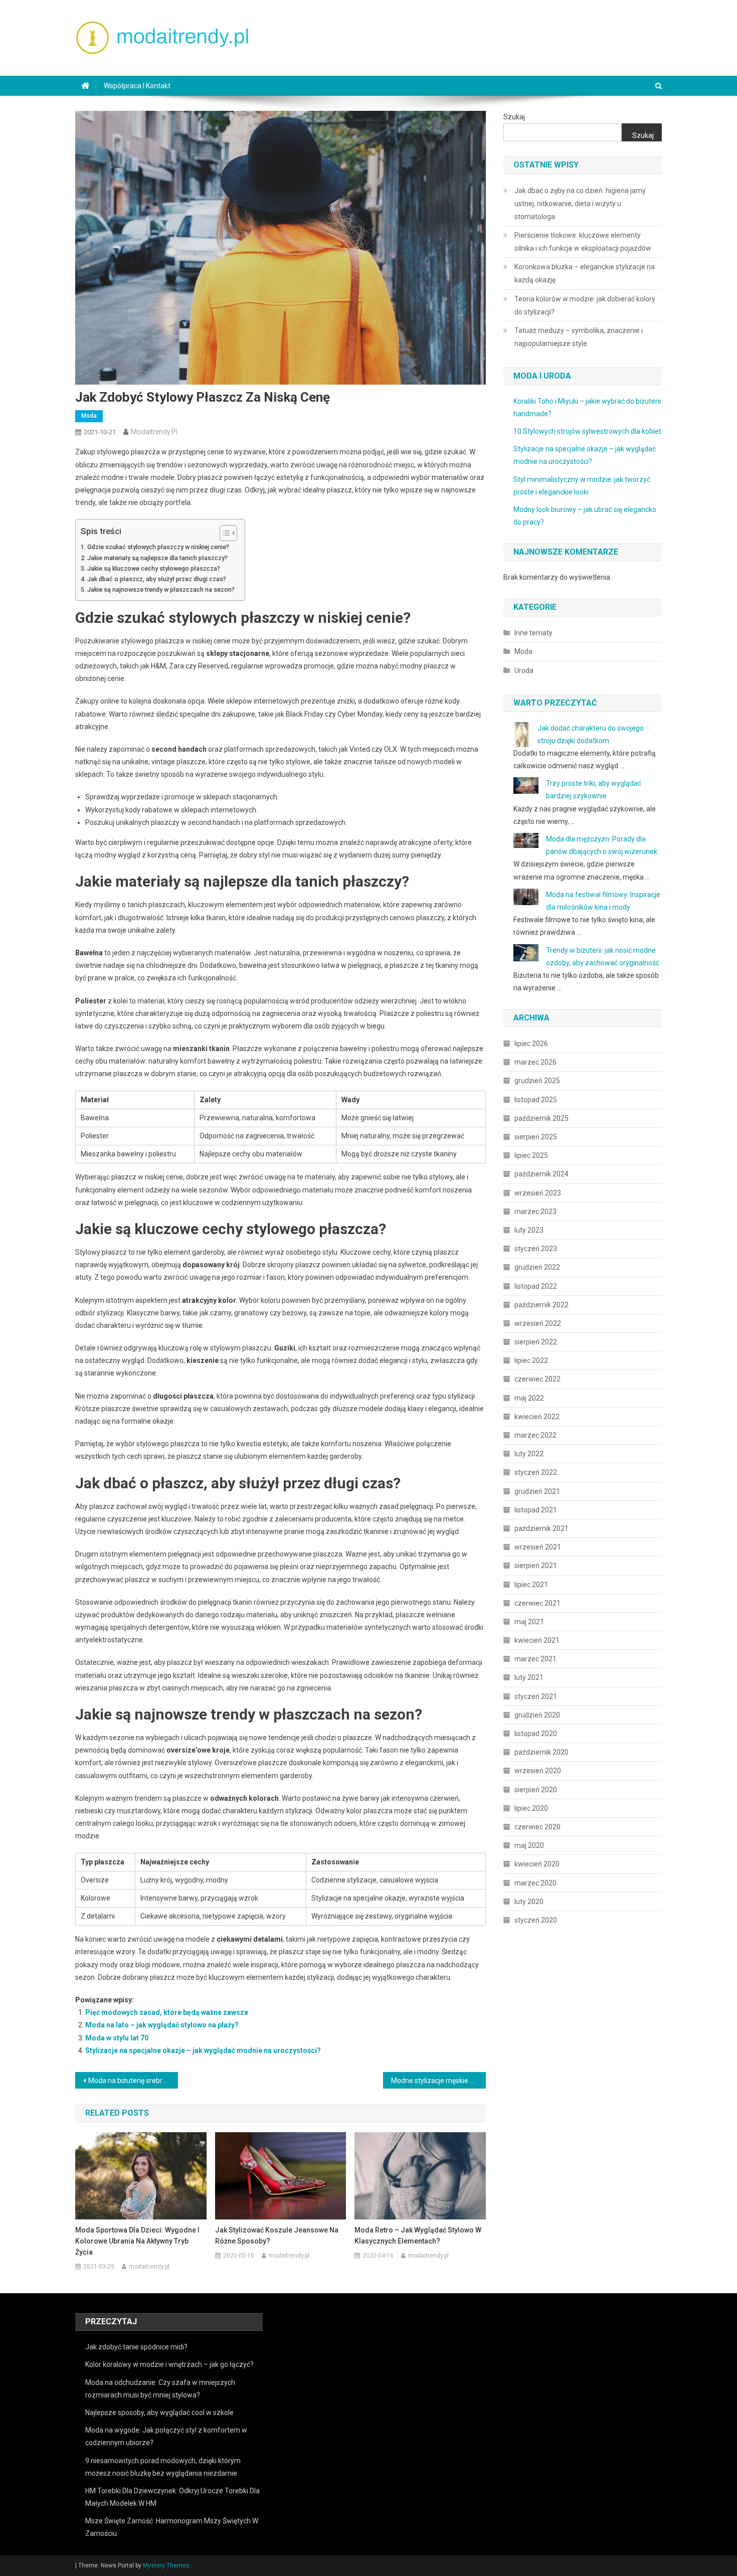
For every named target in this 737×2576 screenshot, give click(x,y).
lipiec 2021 (531, 1585)
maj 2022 (529, 1398)
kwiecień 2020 (537, 1864)
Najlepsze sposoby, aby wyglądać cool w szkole (159, 2413)
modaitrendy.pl (154, 432)
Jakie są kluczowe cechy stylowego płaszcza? (154, 568)
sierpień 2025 (536, 1137)
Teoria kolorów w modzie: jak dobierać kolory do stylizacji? (585, 305)
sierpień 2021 (536, 1566)
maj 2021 (529, 1622)
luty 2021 (529, 1677)
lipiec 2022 (531, 1360)
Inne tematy (533, 633)
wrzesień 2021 (538, 1547)
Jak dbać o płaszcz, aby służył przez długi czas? (157, 579)
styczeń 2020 (536, 1920)
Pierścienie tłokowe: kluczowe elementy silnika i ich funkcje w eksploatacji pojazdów (583, 242)
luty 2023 (529, 1230)
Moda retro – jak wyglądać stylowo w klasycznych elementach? (418, 2236)
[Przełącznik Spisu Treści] (223, 533)
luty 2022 (529, 1454)
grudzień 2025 (537, 1081)
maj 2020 (529, 1845)
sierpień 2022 (536, 1342)
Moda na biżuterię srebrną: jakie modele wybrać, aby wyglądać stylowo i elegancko (133, 2081)
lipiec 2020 (531, 1808)
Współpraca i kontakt (137, 86)
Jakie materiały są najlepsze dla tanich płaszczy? (157, 558)
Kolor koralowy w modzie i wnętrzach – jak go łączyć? (169, 2364)
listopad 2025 (536, 1100)
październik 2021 (541, 1528)
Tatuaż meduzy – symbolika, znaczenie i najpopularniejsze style (579, 337)
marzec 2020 (535, 1883)
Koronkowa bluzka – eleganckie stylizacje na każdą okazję (585, 273)
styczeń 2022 (536, 1472)
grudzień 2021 (537, 1491)
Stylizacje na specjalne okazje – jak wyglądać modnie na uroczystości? (203, 2050)
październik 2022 (541, 1305)
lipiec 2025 (531, 1155)
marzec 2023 (535, 1212)
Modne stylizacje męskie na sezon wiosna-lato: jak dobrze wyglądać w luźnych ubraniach (438, 2081)
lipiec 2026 (531, 1044)
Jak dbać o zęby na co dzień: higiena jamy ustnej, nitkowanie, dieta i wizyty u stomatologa (580, 204)
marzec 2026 (535, 1062)
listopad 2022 (536, 1286)
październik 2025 (541, 1118)
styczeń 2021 (536, 1696)
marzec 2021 (535, 1659)
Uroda (524, 670)
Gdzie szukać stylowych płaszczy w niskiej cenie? (158, 547)
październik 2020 (541, 1752)
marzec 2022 (535, 1435)
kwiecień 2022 (537, 1417)
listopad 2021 (536, 1510)
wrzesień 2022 (538, 1323)
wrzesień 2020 (538, 1771)
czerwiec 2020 (537, 1827)
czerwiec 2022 (537, 1379)
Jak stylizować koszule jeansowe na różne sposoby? (277, 2236)
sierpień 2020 (536, 1790)
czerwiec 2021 (537, 1603)
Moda (89, 416)
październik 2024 (541, 1174)
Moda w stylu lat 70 (117, 2038)
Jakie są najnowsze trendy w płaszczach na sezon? (161, 589)
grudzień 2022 (537, 1267)
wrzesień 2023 (538, 1193)
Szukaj (514, 117)
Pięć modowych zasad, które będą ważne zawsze (167, 2012)
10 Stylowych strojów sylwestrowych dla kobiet (587, 431)
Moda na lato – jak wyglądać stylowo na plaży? (162, 2025)
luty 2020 (529, 1902)
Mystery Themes (166, 2565)
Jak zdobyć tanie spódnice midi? (136, 2347)
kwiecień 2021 (537, 1640)
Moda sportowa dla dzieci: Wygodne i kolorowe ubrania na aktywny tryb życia (137, 2241)
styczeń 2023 (536, 1249)
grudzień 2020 (537, 1715)
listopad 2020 (536, 1734)
